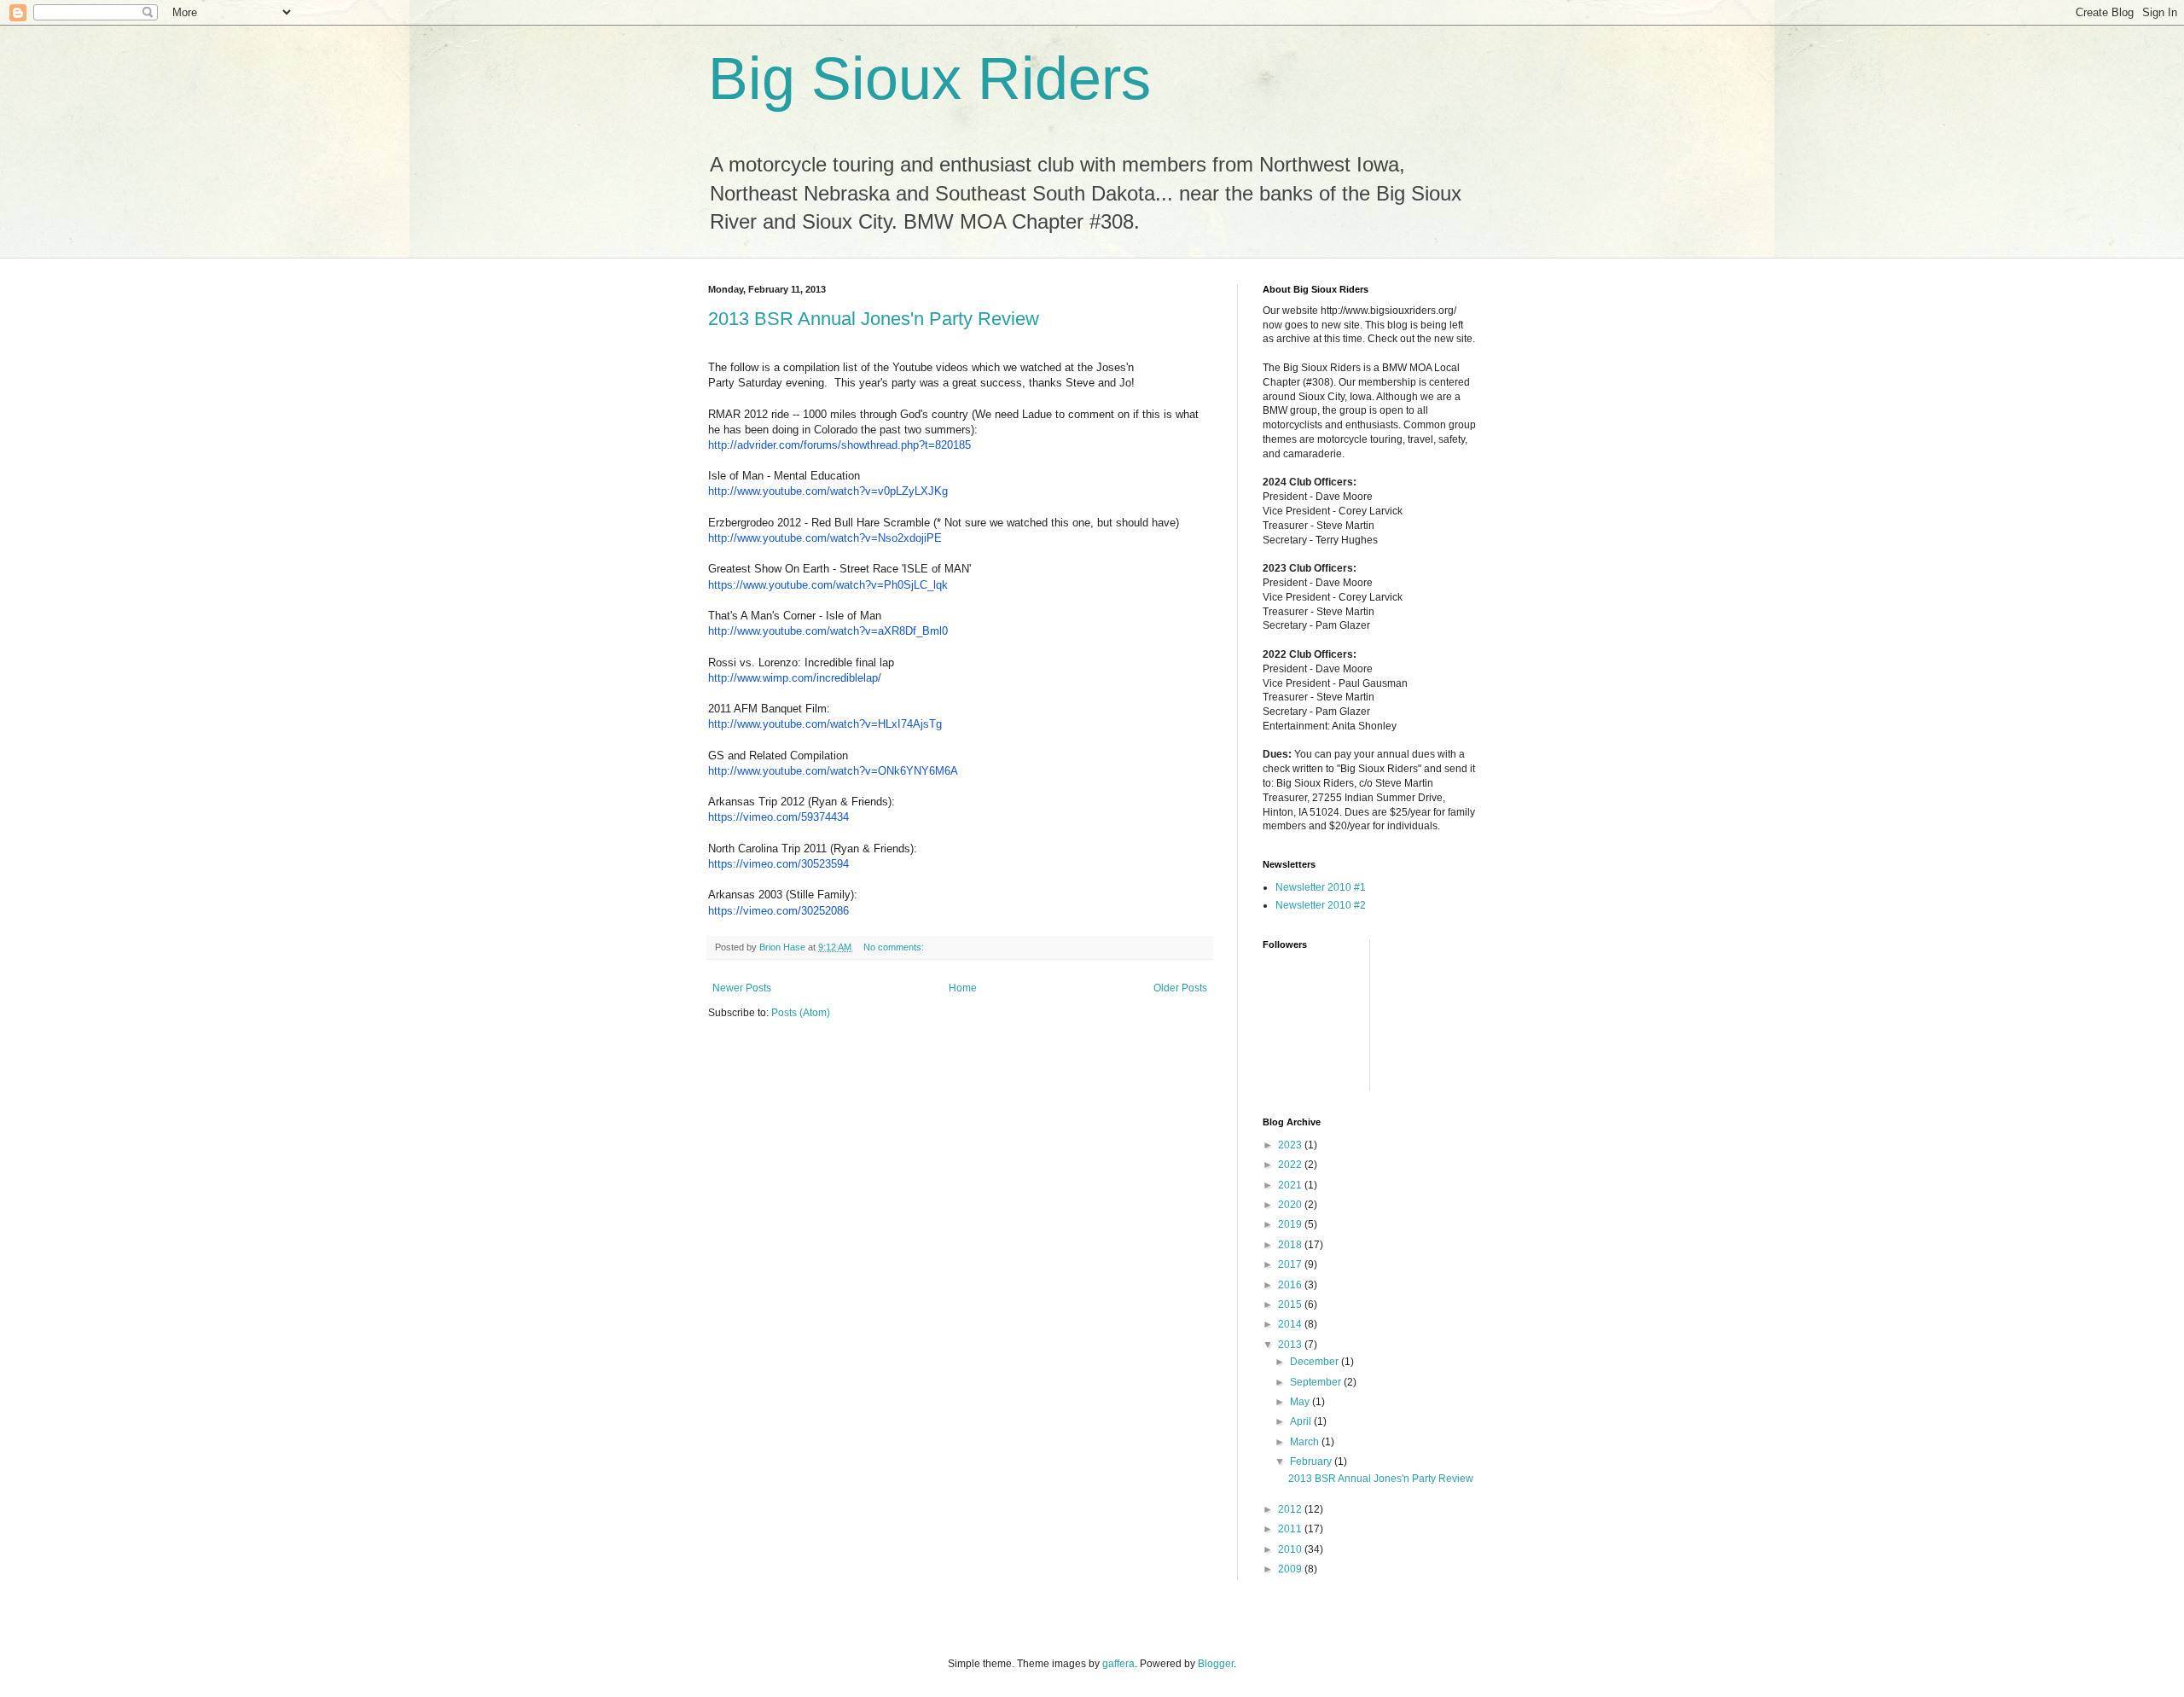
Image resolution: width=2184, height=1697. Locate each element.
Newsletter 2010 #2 (1321, 905)
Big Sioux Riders (929, 78)
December (1316, 1362)
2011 (1291, 1529)
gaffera (1118, 1664)
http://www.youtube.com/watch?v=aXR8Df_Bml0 (828, 631)
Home (963, 988)
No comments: (895, 947)
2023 (1291, 1145)
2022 (1291, 1165)
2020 (1291, 1205)
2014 (1291, 1324)
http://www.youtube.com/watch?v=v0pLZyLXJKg (828, 491)
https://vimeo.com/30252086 (778, 911)
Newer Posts (742, 988)
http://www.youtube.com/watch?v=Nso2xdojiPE (825, 538)
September (1317, 1382)
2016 (1291, 1285)
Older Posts (1180, 988)
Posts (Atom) (801, 1013)
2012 (1291, 1509)
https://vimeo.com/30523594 (778, 864)
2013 (1291, 1345)
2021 (1291, 1185)
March (1306, 1442)
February (1312, 1462)
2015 (1291, 1305)
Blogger (1216, 1664)
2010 (1291, 1549)
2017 (1291, 1264)
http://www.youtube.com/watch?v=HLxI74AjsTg (825, 724)
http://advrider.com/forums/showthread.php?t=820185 (839, 445)
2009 (1291, 1569)
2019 (1291, 1224)
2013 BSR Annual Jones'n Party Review (874, 319)
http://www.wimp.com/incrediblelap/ (795, 678)
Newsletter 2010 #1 (1321, 887)
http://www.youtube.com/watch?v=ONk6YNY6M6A (833, 771)
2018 (1291, 1245)
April (1302, 1421)
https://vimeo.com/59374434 (778, 817)
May (1301, 1402)
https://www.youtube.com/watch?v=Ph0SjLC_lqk (828, 585)
